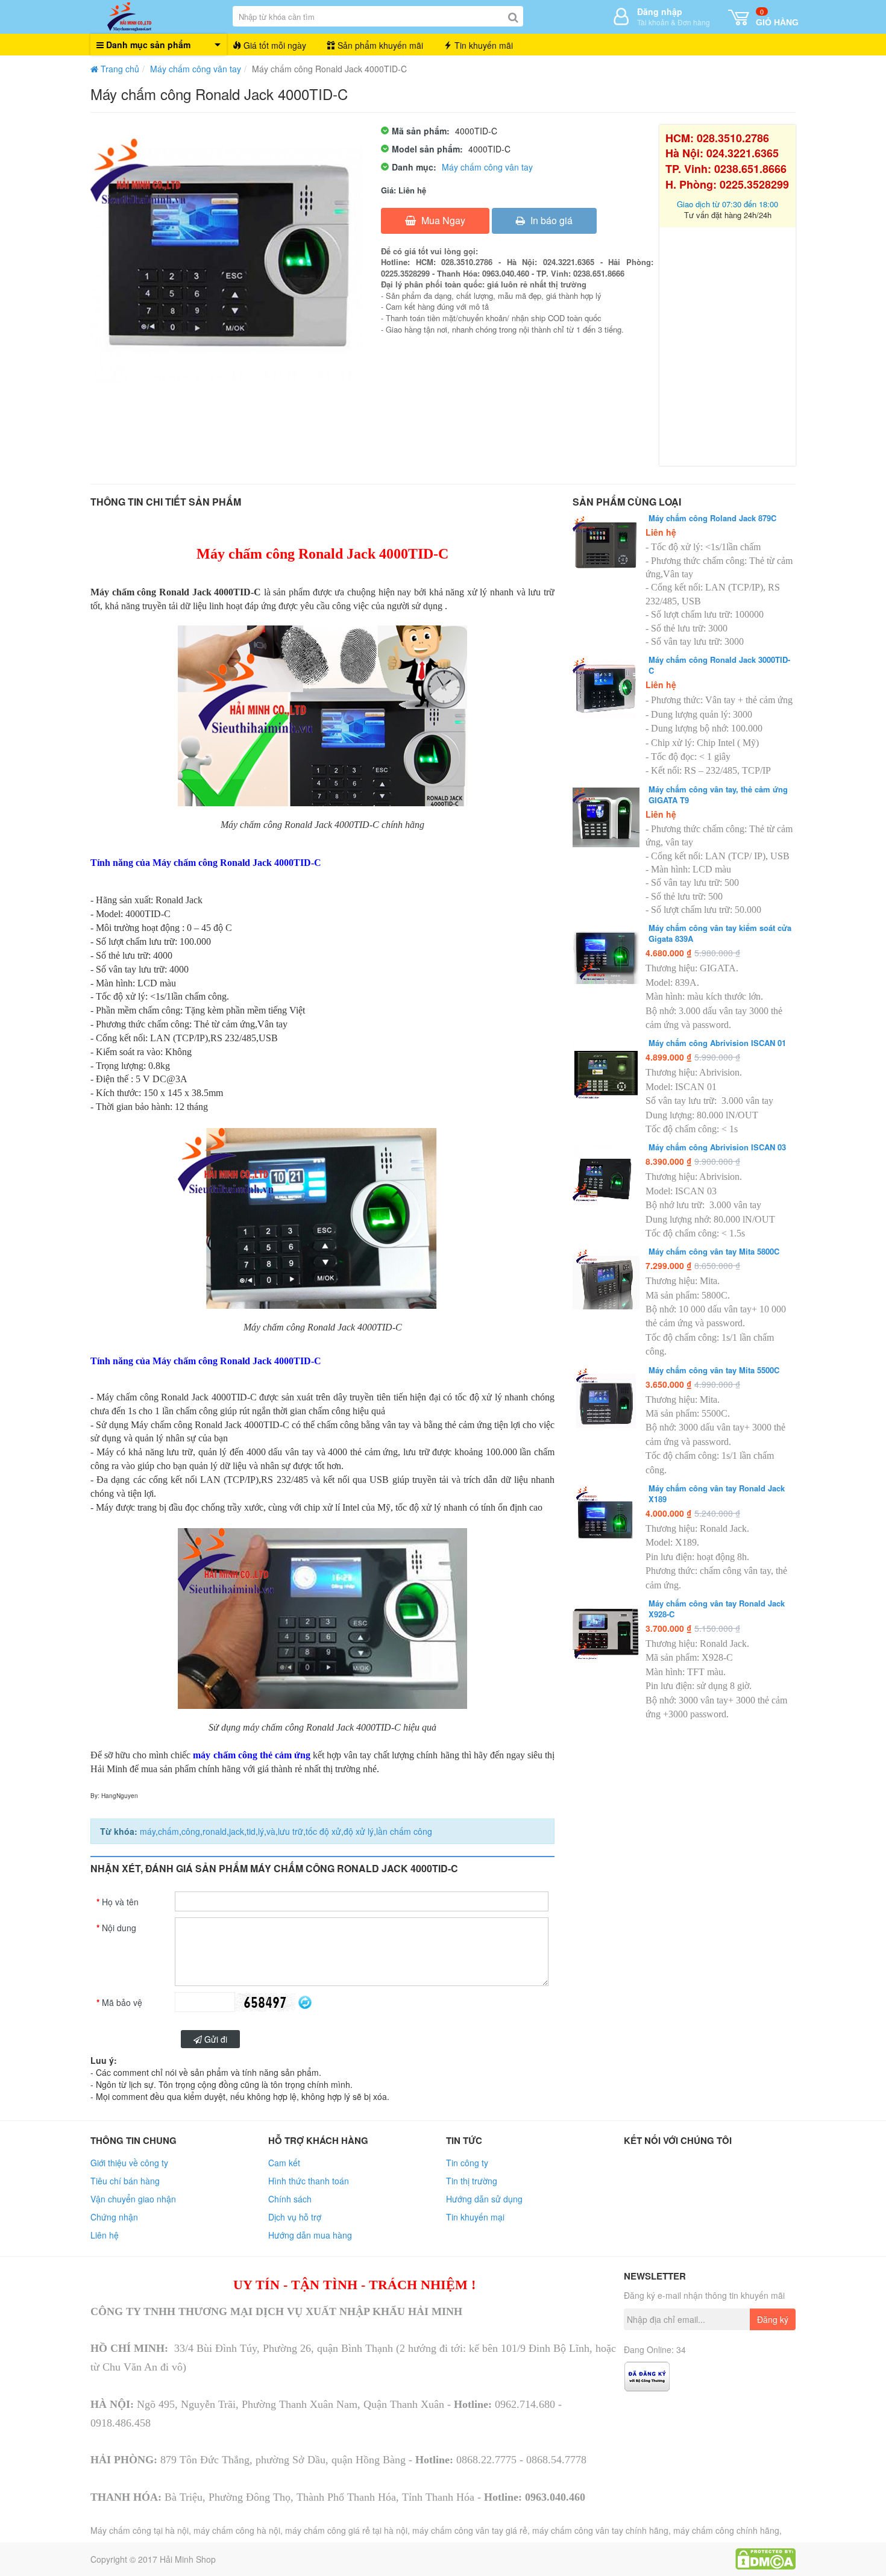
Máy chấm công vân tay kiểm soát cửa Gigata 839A (720, 933)
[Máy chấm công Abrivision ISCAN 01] (606, 1071)
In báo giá (550, 220)
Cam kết (284, 2163)
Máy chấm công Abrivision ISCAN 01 (717, 1043)
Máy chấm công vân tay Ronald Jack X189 (717, 1494)
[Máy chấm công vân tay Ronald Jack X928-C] (606, 1631)
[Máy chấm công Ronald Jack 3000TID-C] (606, 688)
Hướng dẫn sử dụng (484, 2199)
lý (261, 1831)
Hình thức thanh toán (309, 2181)
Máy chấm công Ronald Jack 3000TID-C (719, 665)
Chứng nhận (114, 2217)
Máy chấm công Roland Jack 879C (712, 518)
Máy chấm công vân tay (196, 69)
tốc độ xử (323, 1831)
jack (237, 1831)
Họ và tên (120, 1902)
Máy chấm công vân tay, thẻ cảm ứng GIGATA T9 (718, 795)
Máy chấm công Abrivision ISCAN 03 (717, 1147)
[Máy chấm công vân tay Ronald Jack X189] (606, 1516)
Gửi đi (215, 2039)
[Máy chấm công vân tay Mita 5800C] (606, 1280)
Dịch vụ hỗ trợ (295, 2217)
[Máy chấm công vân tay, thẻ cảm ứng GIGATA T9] (606, 817)
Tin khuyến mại (475, 2217)
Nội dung (119, 1928)
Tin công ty (467, 2163)
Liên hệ (105, 2235)
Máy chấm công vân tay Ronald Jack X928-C (717, 1609)
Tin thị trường (472, 2181)
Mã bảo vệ (122, 2002)
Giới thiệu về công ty (129, 2163)
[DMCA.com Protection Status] (765, 2557)
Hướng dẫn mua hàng (310, 2235)
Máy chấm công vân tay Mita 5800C (714, 1252)
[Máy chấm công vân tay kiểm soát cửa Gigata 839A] (606, 956)
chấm (168, 1831)
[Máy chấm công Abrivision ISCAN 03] (606, 1175)
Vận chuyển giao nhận (133, 2199)
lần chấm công (404, 1831)
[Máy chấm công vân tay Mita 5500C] (606, 1398)
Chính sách (290, 2199)
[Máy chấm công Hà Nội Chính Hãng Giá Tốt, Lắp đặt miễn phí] (159, 17)
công (191, 1831)
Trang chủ (119, 69)
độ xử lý (359, 1831)
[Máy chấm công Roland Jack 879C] (606, 546)
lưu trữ (291, 1831)
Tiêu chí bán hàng (125, 2181)
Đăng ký (773, 2319)
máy (148, 1831)
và (271, 1831)
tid (251, 1831)
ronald (215, 1831)
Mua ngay (442, 220)
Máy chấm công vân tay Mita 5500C (714, 1370)
